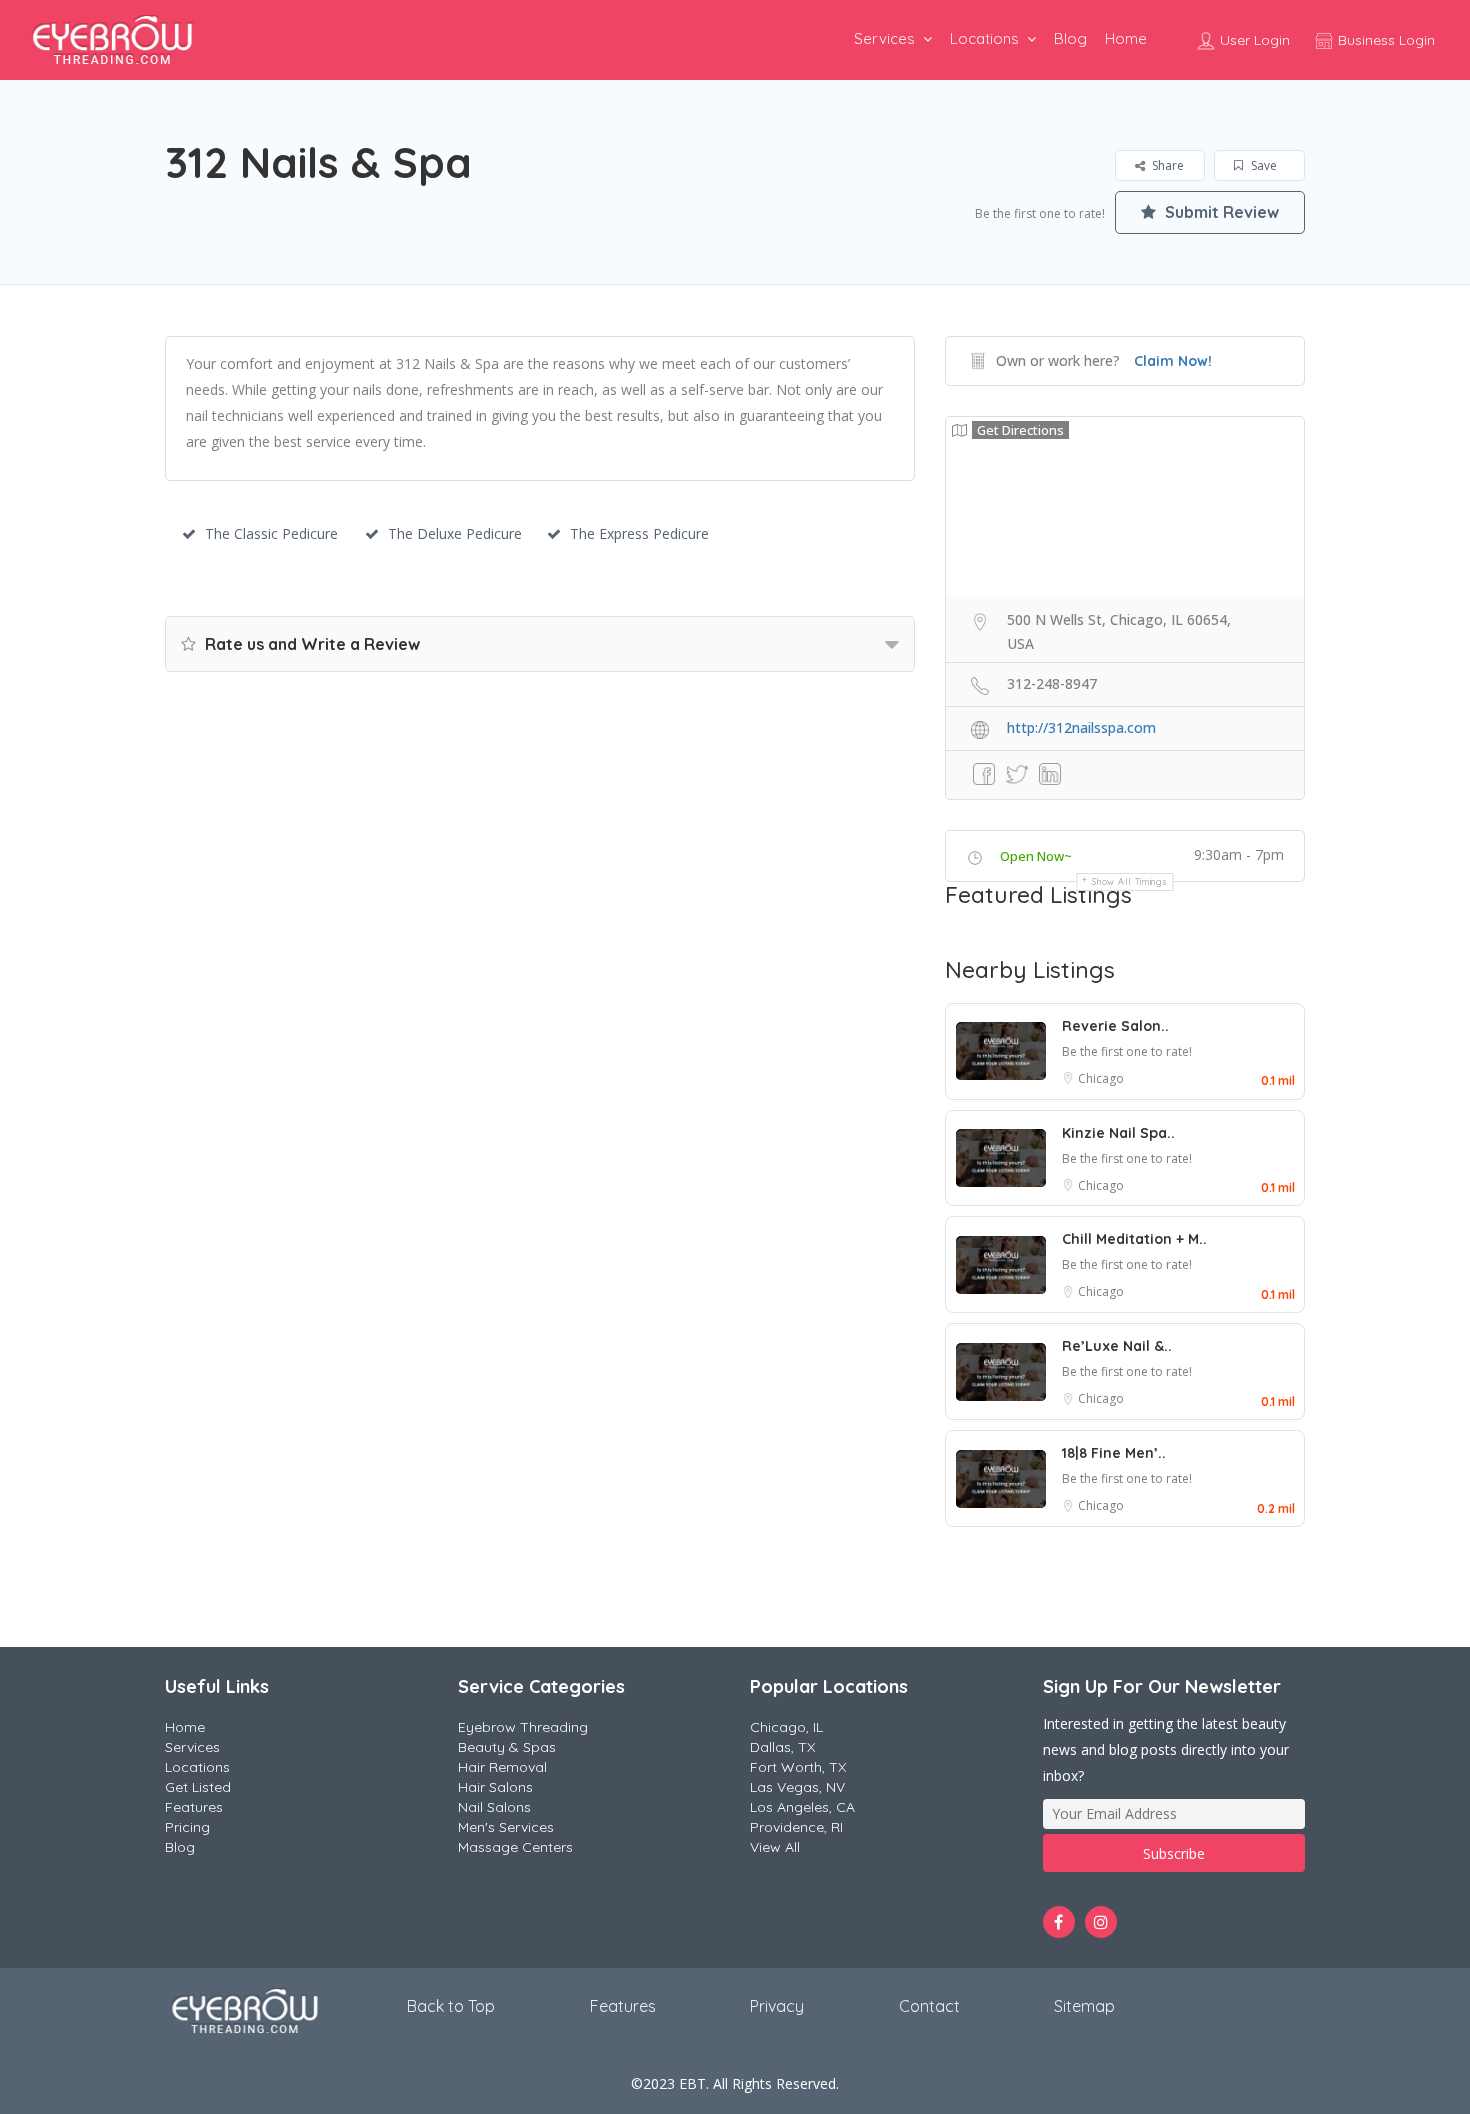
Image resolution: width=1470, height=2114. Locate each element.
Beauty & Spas (507, 1747)
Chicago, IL (786, 1727)
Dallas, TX (782, 1747)
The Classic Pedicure (271, 533)
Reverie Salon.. (1115, 1026)
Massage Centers (515, 1847)
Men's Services (506, 1827)
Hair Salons (495, 1787)
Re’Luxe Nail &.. (1117, 1346)
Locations (984, 38)
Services (884, 38)
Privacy (777, 2006)
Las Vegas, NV (797, 1787)
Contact (929, 2006)
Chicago (1101, 1078)
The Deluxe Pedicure (455, 533)
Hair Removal (502, 1767)
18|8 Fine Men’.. (1114, 1453)
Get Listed (198, 1787)
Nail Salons (494, 1807)
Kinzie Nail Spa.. (1118, 1133)
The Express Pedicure (639, 533)
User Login (1253, 40)
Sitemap (1084, 2006)
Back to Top (451, 2006)
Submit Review (1220, 212)
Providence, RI (796, 1827)
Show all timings (1129, 881)
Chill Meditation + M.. (1134, 1239)
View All (775, 1847)
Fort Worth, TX (798, 1767)
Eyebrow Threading (523, 1727)
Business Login (1384, 40)
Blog (1070, 38)
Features (194, 1807)
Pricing (187, 1827)
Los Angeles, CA (802, 1807)
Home (1126, 38)
